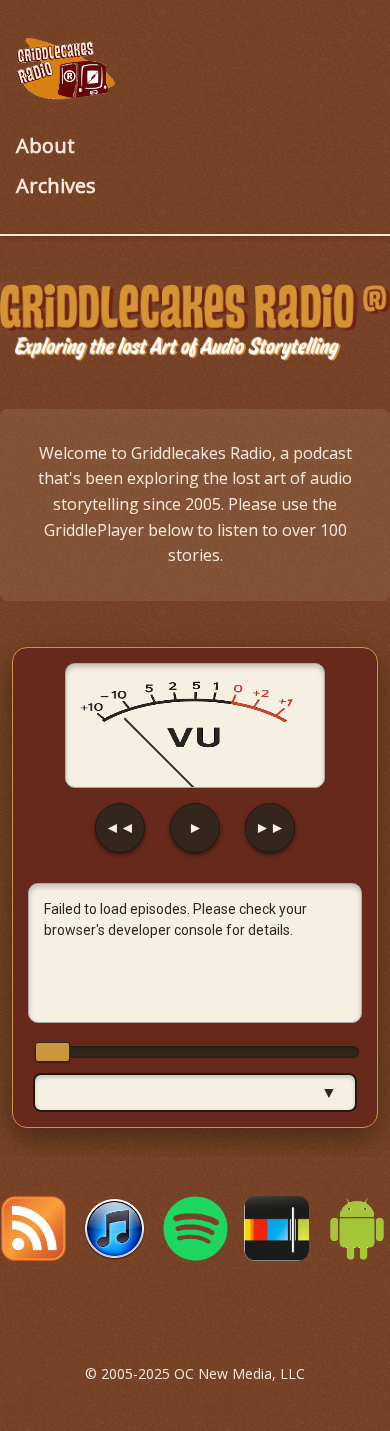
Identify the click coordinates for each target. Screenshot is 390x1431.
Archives (56, 185)
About (45, 145)
